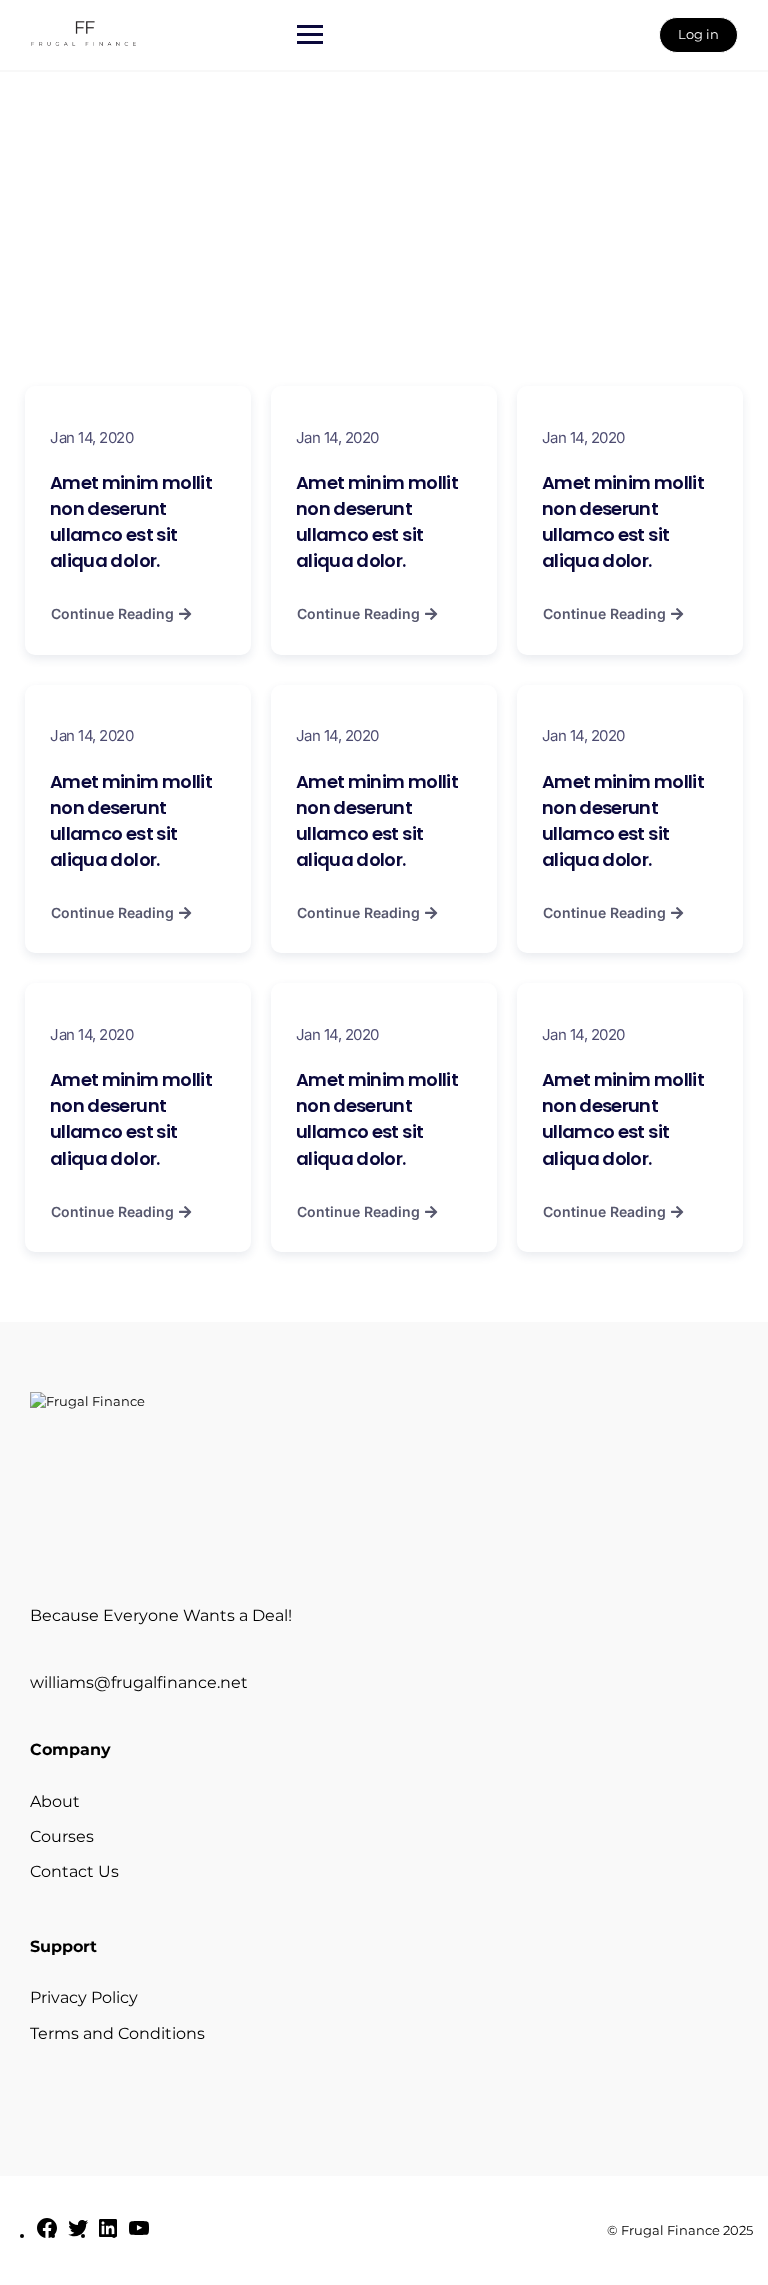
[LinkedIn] (108, 2235)
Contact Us (74, 1871)
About (55, 1801)
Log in (698, 34)
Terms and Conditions (117, 2033)
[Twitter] (78, 2235)
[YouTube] (139, 2235)
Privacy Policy (84, 1997)
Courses (62, 1836)
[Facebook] (47, 2235)
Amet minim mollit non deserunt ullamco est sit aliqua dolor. (131, 521)
